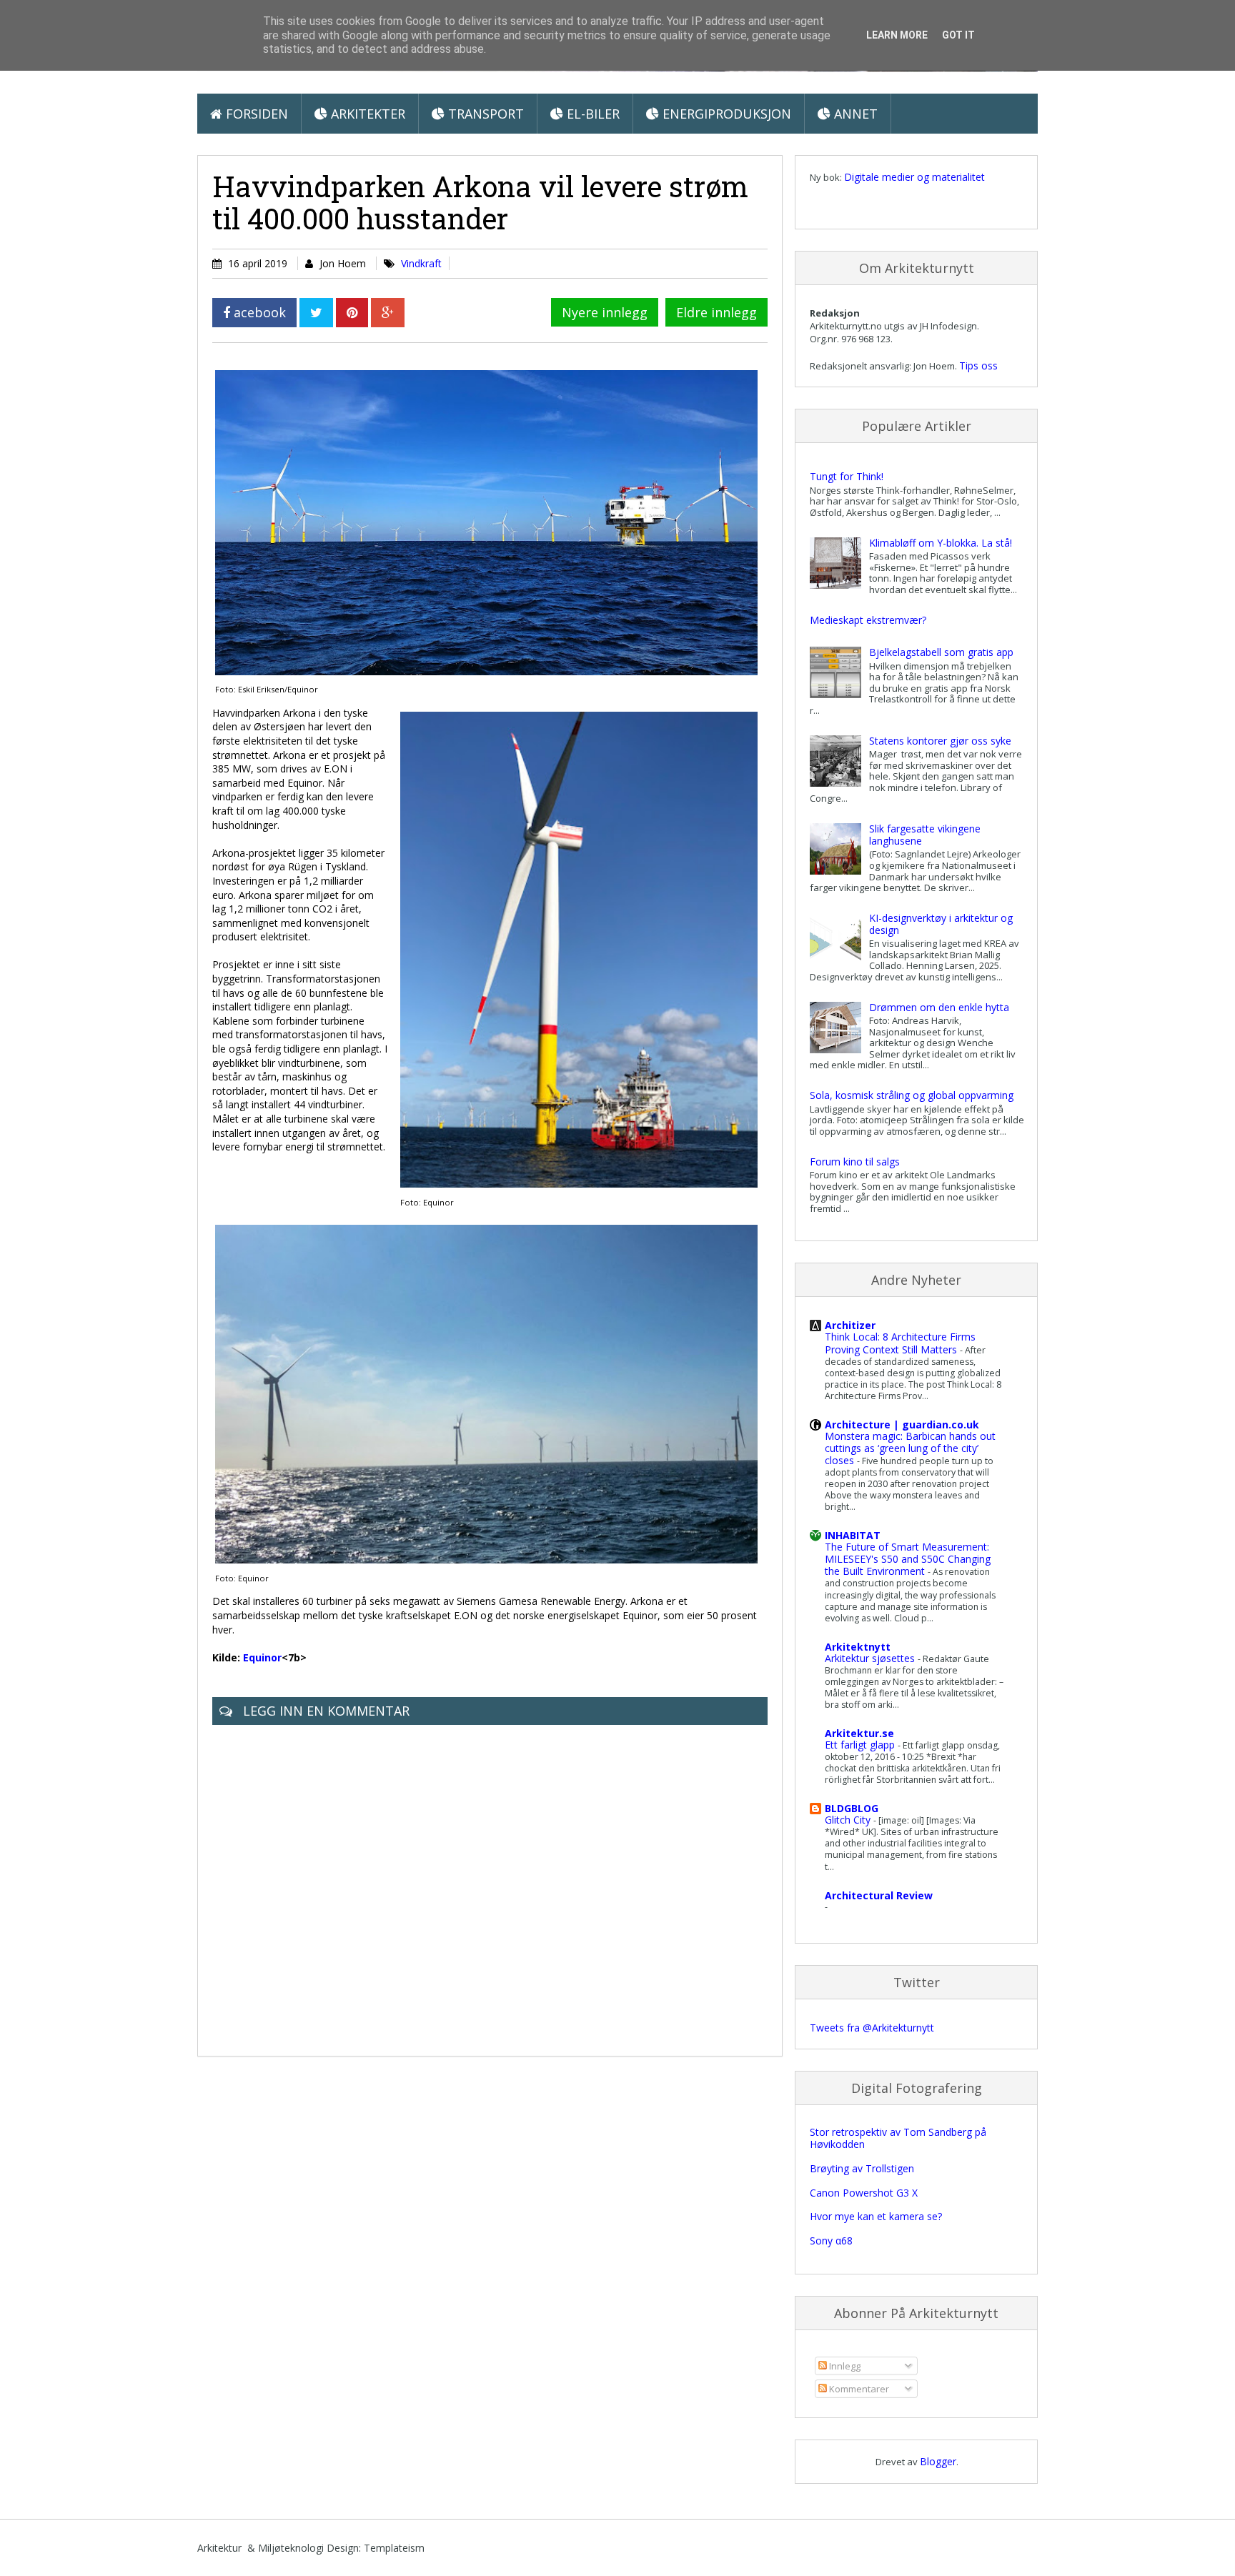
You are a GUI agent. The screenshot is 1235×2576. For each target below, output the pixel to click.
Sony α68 (831, 2241)
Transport (484, 114)
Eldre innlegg (716, 312)
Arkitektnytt (858, 1647)
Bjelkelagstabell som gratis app (941, 652)
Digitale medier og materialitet (914, 177)
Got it (958, 35)
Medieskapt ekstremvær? (868, 620)
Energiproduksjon (725, 114)
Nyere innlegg (605, 312)
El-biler (591, 114)
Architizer (850, 1325)
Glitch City (849, 1820)
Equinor (262, 1657)
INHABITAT (853, 1535)
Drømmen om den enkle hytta (939, 1007)
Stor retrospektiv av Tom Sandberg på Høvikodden (898, 2138)
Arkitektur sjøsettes (871, 1658)
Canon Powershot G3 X (864, 2193)
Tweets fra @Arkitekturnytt (872, 2028)
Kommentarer (858, 2389)
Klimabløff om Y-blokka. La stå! (941, 543)
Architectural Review (879, 1895)
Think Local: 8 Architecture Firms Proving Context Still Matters (900, 1343)
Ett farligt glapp (861, 1745)
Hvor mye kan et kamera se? (876, 2216)
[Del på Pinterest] (352, 313)
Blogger (938, 2461)
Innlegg (844, 2366)
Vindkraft (421, 263)
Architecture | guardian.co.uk (902, 1424)
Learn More (897, 35)
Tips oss (978, 365)
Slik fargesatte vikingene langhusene (925, 835)
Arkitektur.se (859, 1733)
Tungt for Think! (847, 476)
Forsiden (255, 114)
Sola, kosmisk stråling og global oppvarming (912, 1095)
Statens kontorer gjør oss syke (940, 741)
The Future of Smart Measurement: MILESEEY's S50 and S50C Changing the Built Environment (908, 1559)
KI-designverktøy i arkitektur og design (941, 924)
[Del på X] (316, 313)
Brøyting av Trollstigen (862, 2168)
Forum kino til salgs (855, 1162)
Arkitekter (366, 114)
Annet (854, 114)
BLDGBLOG (852, 1808)
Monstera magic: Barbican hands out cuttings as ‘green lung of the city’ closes (910, 1448)
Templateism (394, 2548)
